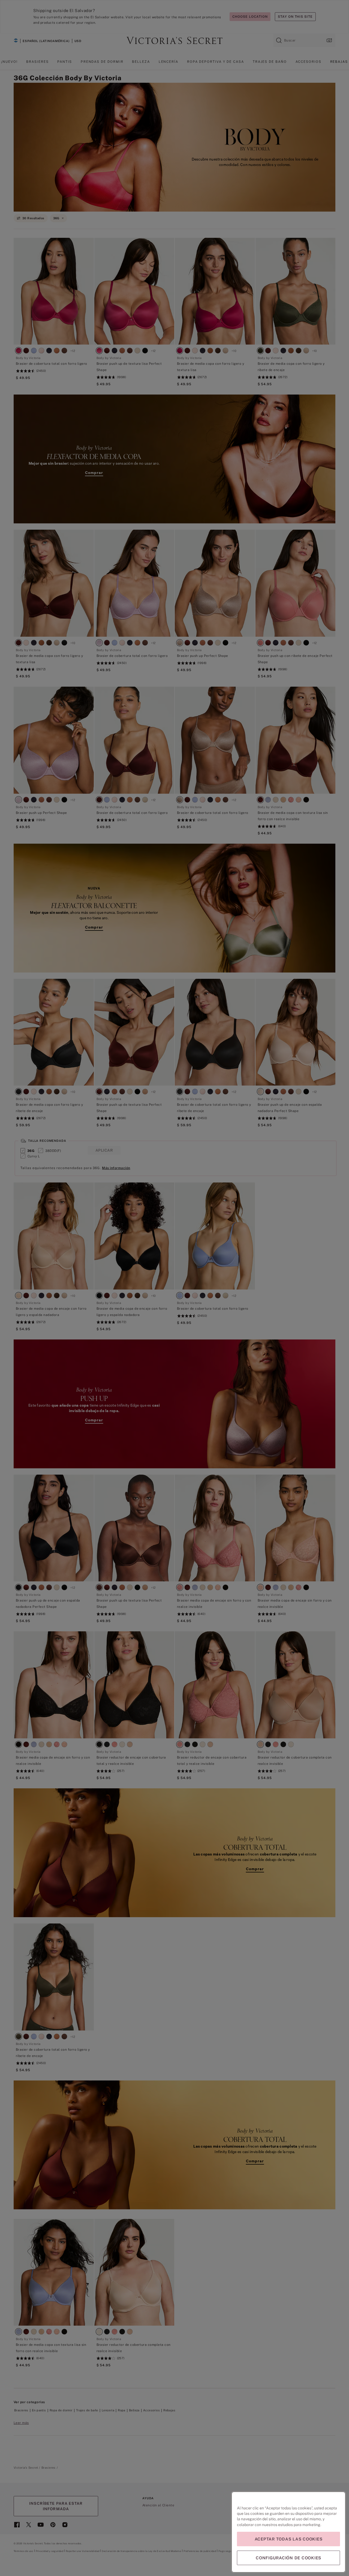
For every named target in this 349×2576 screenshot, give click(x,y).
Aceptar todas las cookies (289, 2539)
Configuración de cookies (288, 2558)
